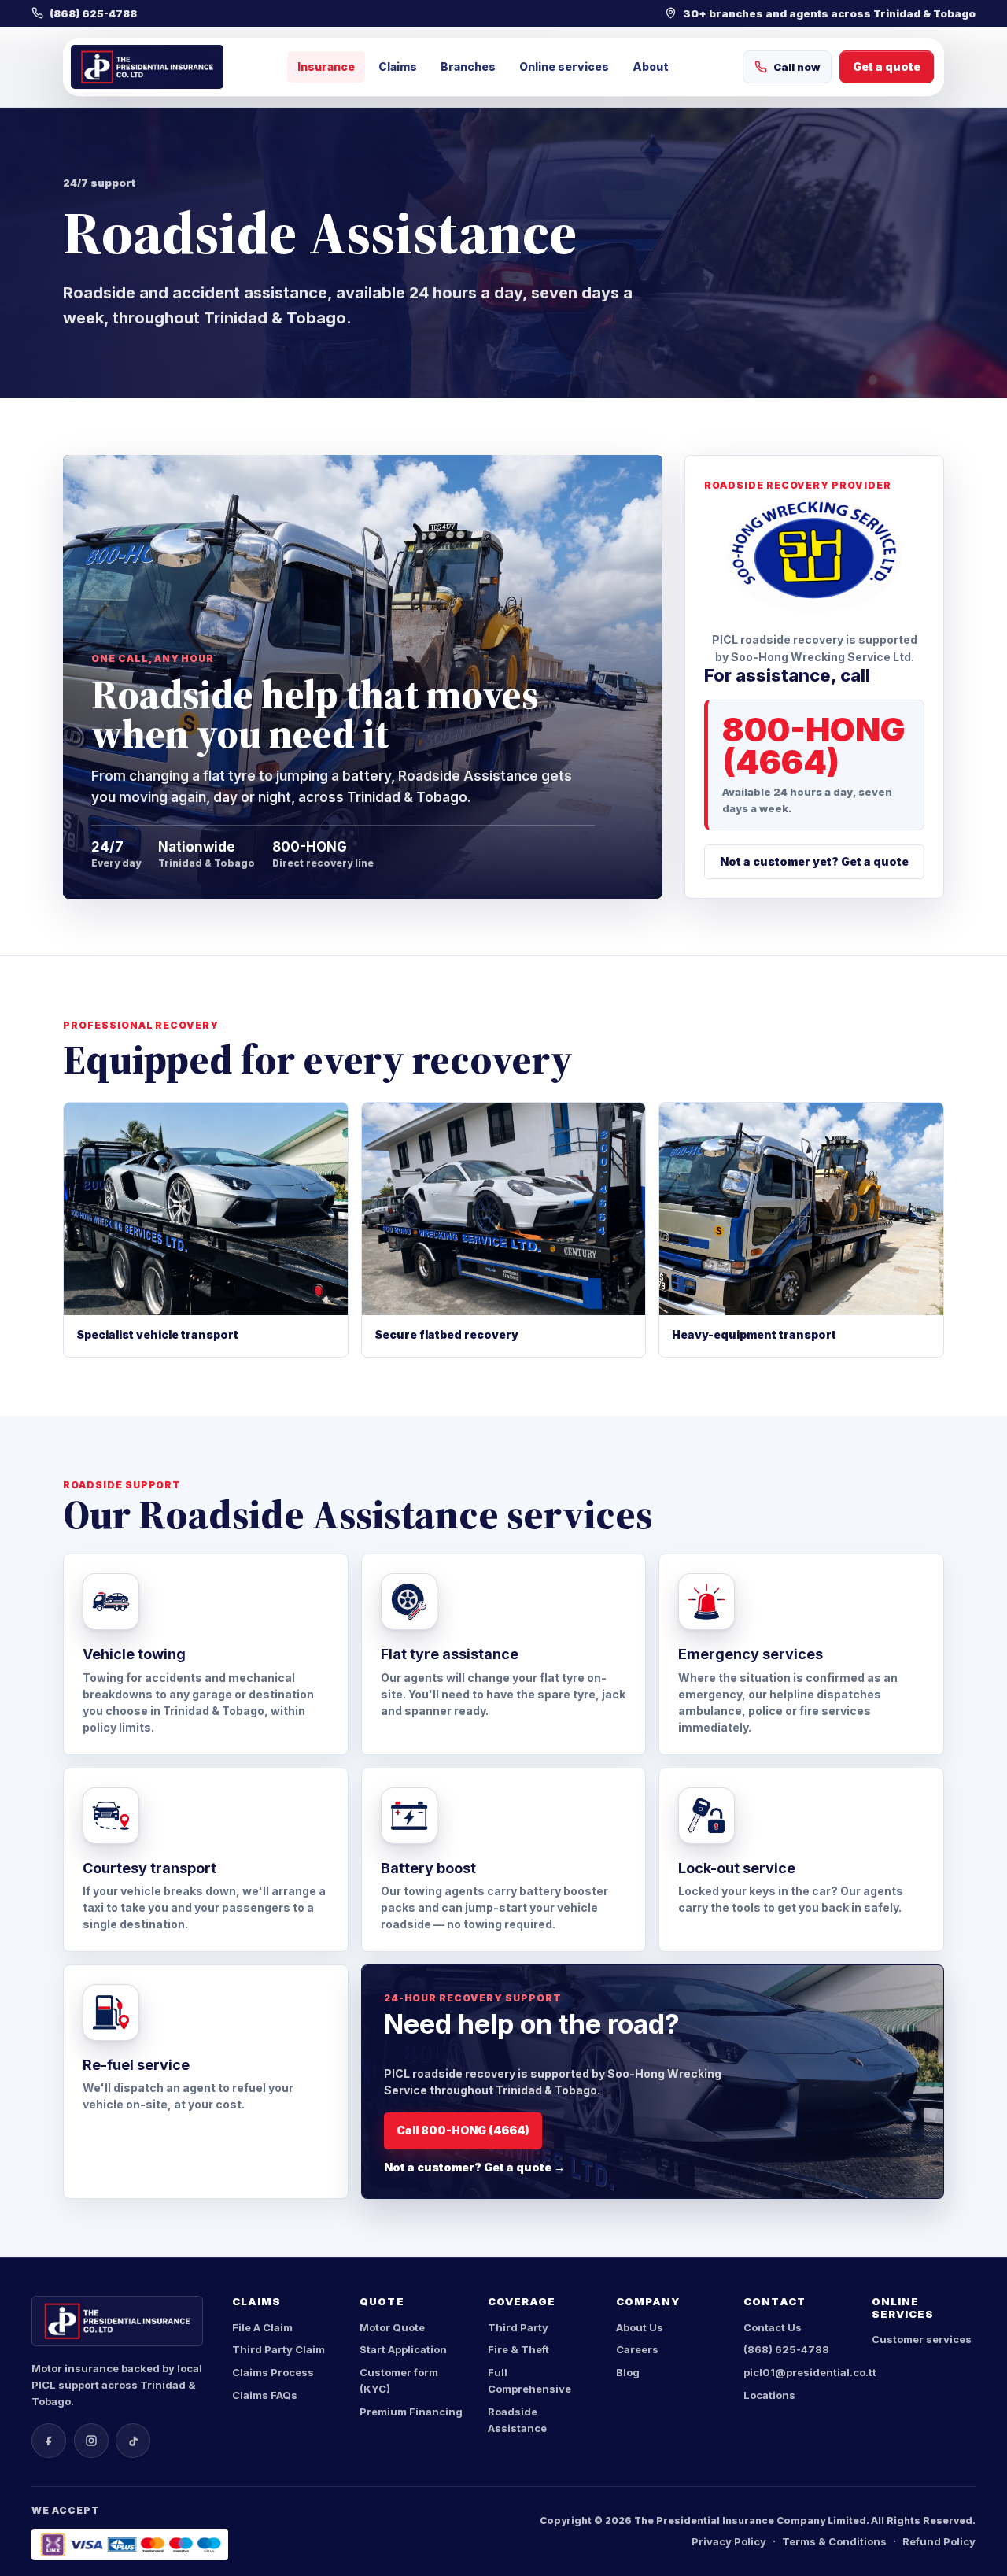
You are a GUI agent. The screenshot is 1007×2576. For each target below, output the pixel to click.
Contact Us (773, 2327)
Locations (769, 2395)
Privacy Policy (729, 2541)
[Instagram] (91, 2441)
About (651, 67)
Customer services (922, 2339)
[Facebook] (49, 2441)
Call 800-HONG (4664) (463, 2130)
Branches (468, 67)
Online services (564, 67)
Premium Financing (411, 2412)
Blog (628, 2372)
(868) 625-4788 (786, 2349)
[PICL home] (147, 67)
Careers (637, 2349)
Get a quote (887, 67)
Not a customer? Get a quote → (474, 2167)
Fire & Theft (518, 2349)
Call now (797, 67)
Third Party (518, 2327)
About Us (640, 2327)
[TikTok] (133, 2441)
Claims (398, 67)
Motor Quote (392, 2327)
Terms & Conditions (834, 2541)
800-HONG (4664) (814, 745)
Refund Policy (939, 2541)
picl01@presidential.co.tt (810, 2372)
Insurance (326, 67)
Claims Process (273, 2372)
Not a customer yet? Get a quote (814, 861)
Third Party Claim (278, 2349)
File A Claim (262, 2327)
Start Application (403, 2349)
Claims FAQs (265, 2395)
